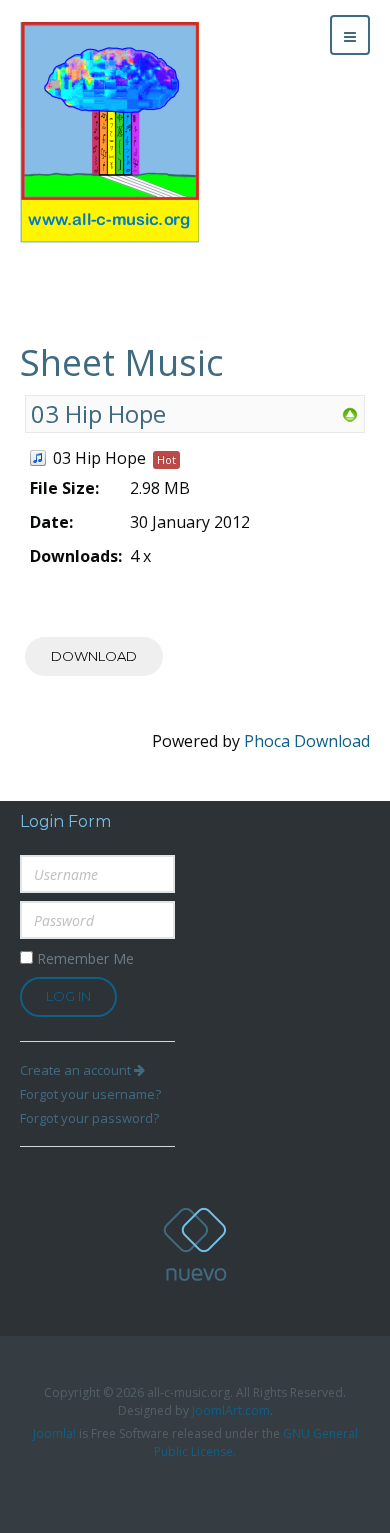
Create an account (77, 1070)
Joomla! (54, 1433)
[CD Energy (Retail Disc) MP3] (350, 414)
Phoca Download (307, 741)
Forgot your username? (90, 1094)
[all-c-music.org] (109, 132)
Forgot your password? (89, 1118)
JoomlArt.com (231, 1410)
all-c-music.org (195, 1244)
